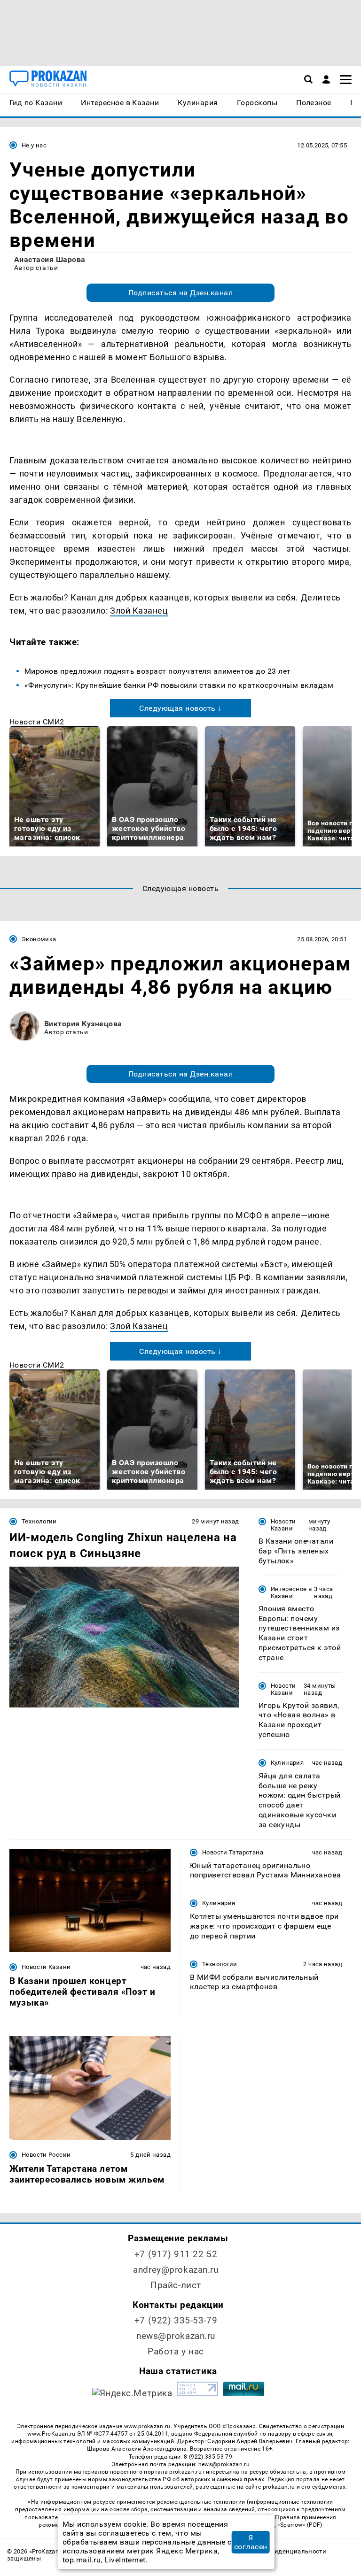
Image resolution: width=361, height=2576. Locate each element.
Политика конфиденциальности (277, 2551)
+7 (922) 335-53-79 (176, 2320)
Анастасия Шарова (50, 259)
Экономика (39, 939)
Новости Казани (283, 1525)
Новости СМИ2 (37, 722)
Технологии (39, 1521)
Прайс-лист (176, 2285)
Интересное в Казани (291, 1592)
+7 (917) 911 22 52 (176, 2254)
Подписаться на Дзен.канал (180, 293)
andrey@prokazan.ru (176, 2270)
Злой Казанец (139, 611)
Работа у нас (176, 2351)
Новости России (46, 2155)
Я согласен (251, 2542)
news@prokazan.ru (176, 2336)
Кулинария (287, 1763)
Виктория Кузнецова (83, 1024)
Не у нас (34, 145)
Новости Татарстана (233, 1852)
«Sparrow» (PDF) (300, 2525)
